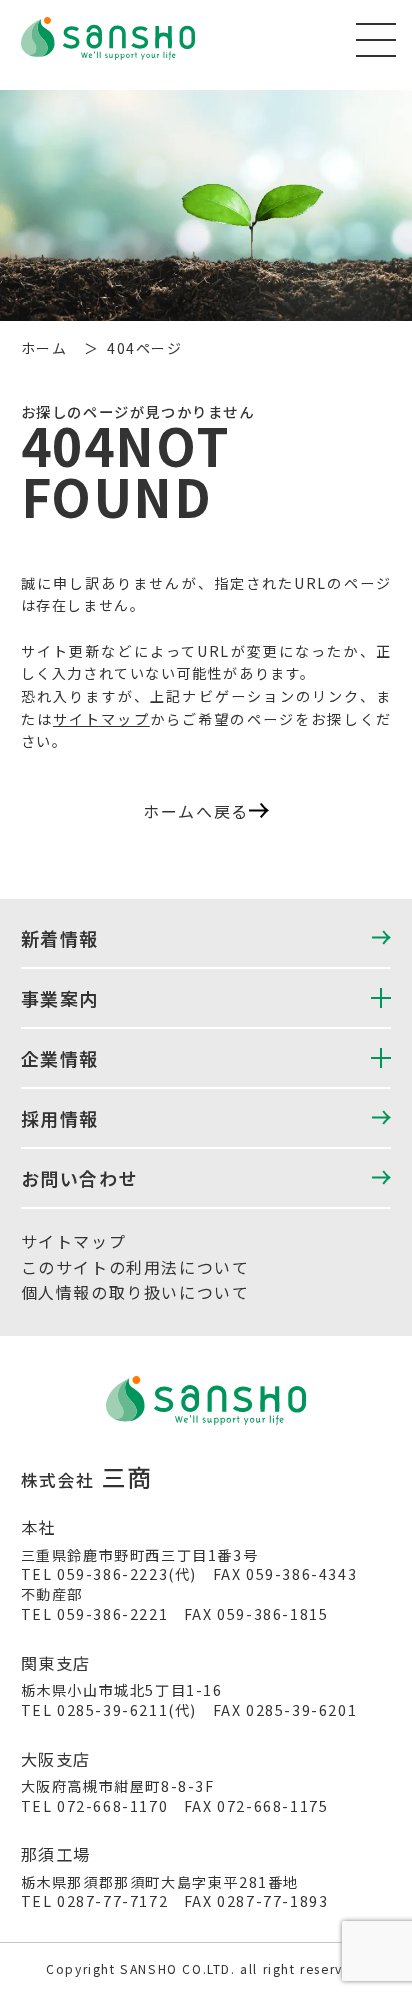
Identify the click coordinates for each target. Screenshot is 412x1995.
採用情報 (60, 1118)
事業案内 (60, 998)
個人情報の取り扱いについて (135, 1292)
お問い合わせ (80, 1178)
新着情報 (60, 938)
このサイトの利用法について (135, 1267)
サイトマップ (101, 719)
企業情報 (60, 1058)
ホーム (44, 348)
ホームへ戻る (196, 811)
